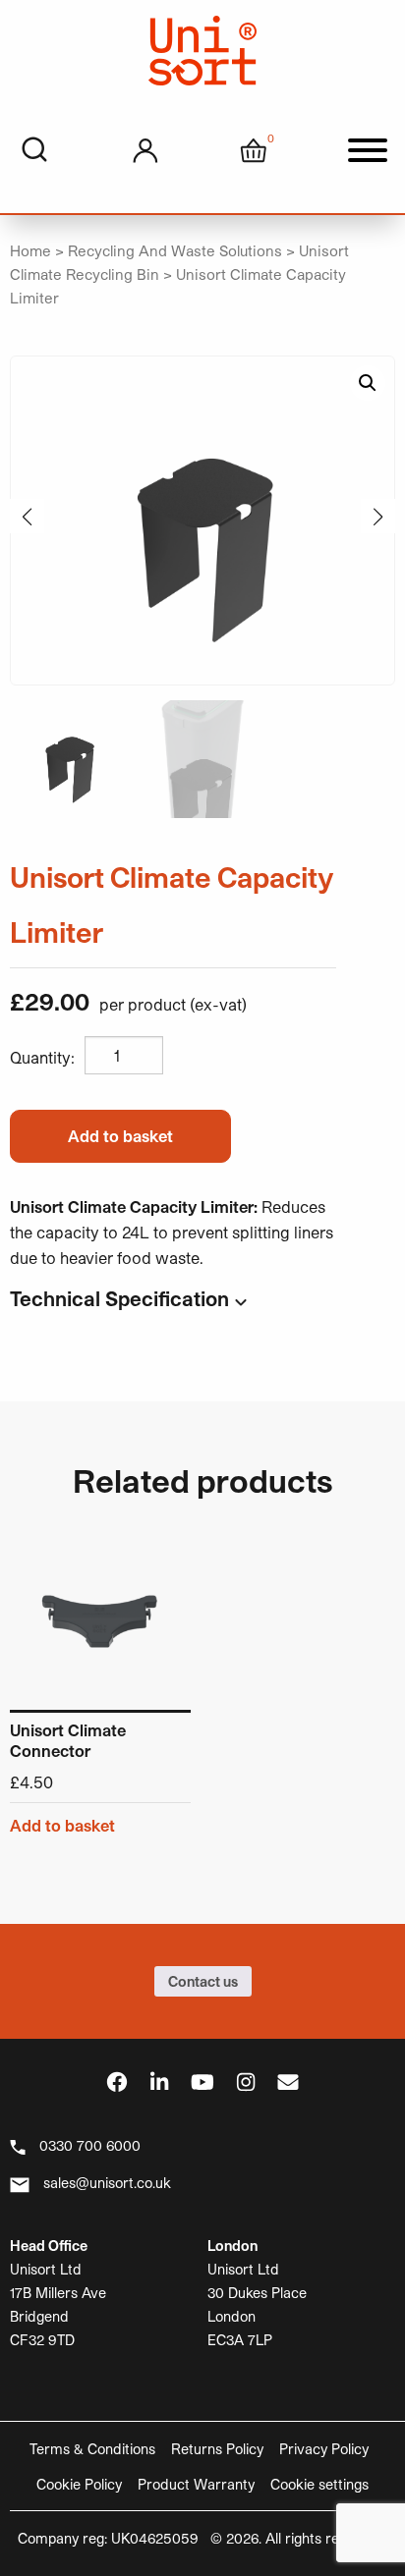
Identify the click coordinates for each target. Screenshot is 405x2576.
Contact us (203, 1981)
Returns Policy (217, 2449)
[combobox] (34, 150)
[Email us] (288, 2082)
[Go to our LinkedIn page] (159, 2082)
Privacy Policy (324, 2449)
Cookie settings (319, 2484)
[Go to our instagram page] (246, 2082)
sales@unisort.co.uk (107, 2183)
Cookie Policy (79, 2484)
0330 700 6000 (90, 2145)
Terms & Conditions (92, 2449)
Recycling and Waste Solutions (175, 250)
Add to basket (120, 1136)
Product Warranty (196, 2484)
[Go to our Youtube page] (202, 2082)
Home (30, 250)
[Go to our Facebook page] (117, 2082)
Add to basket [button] (62, 1826)
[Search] (34, 150)
